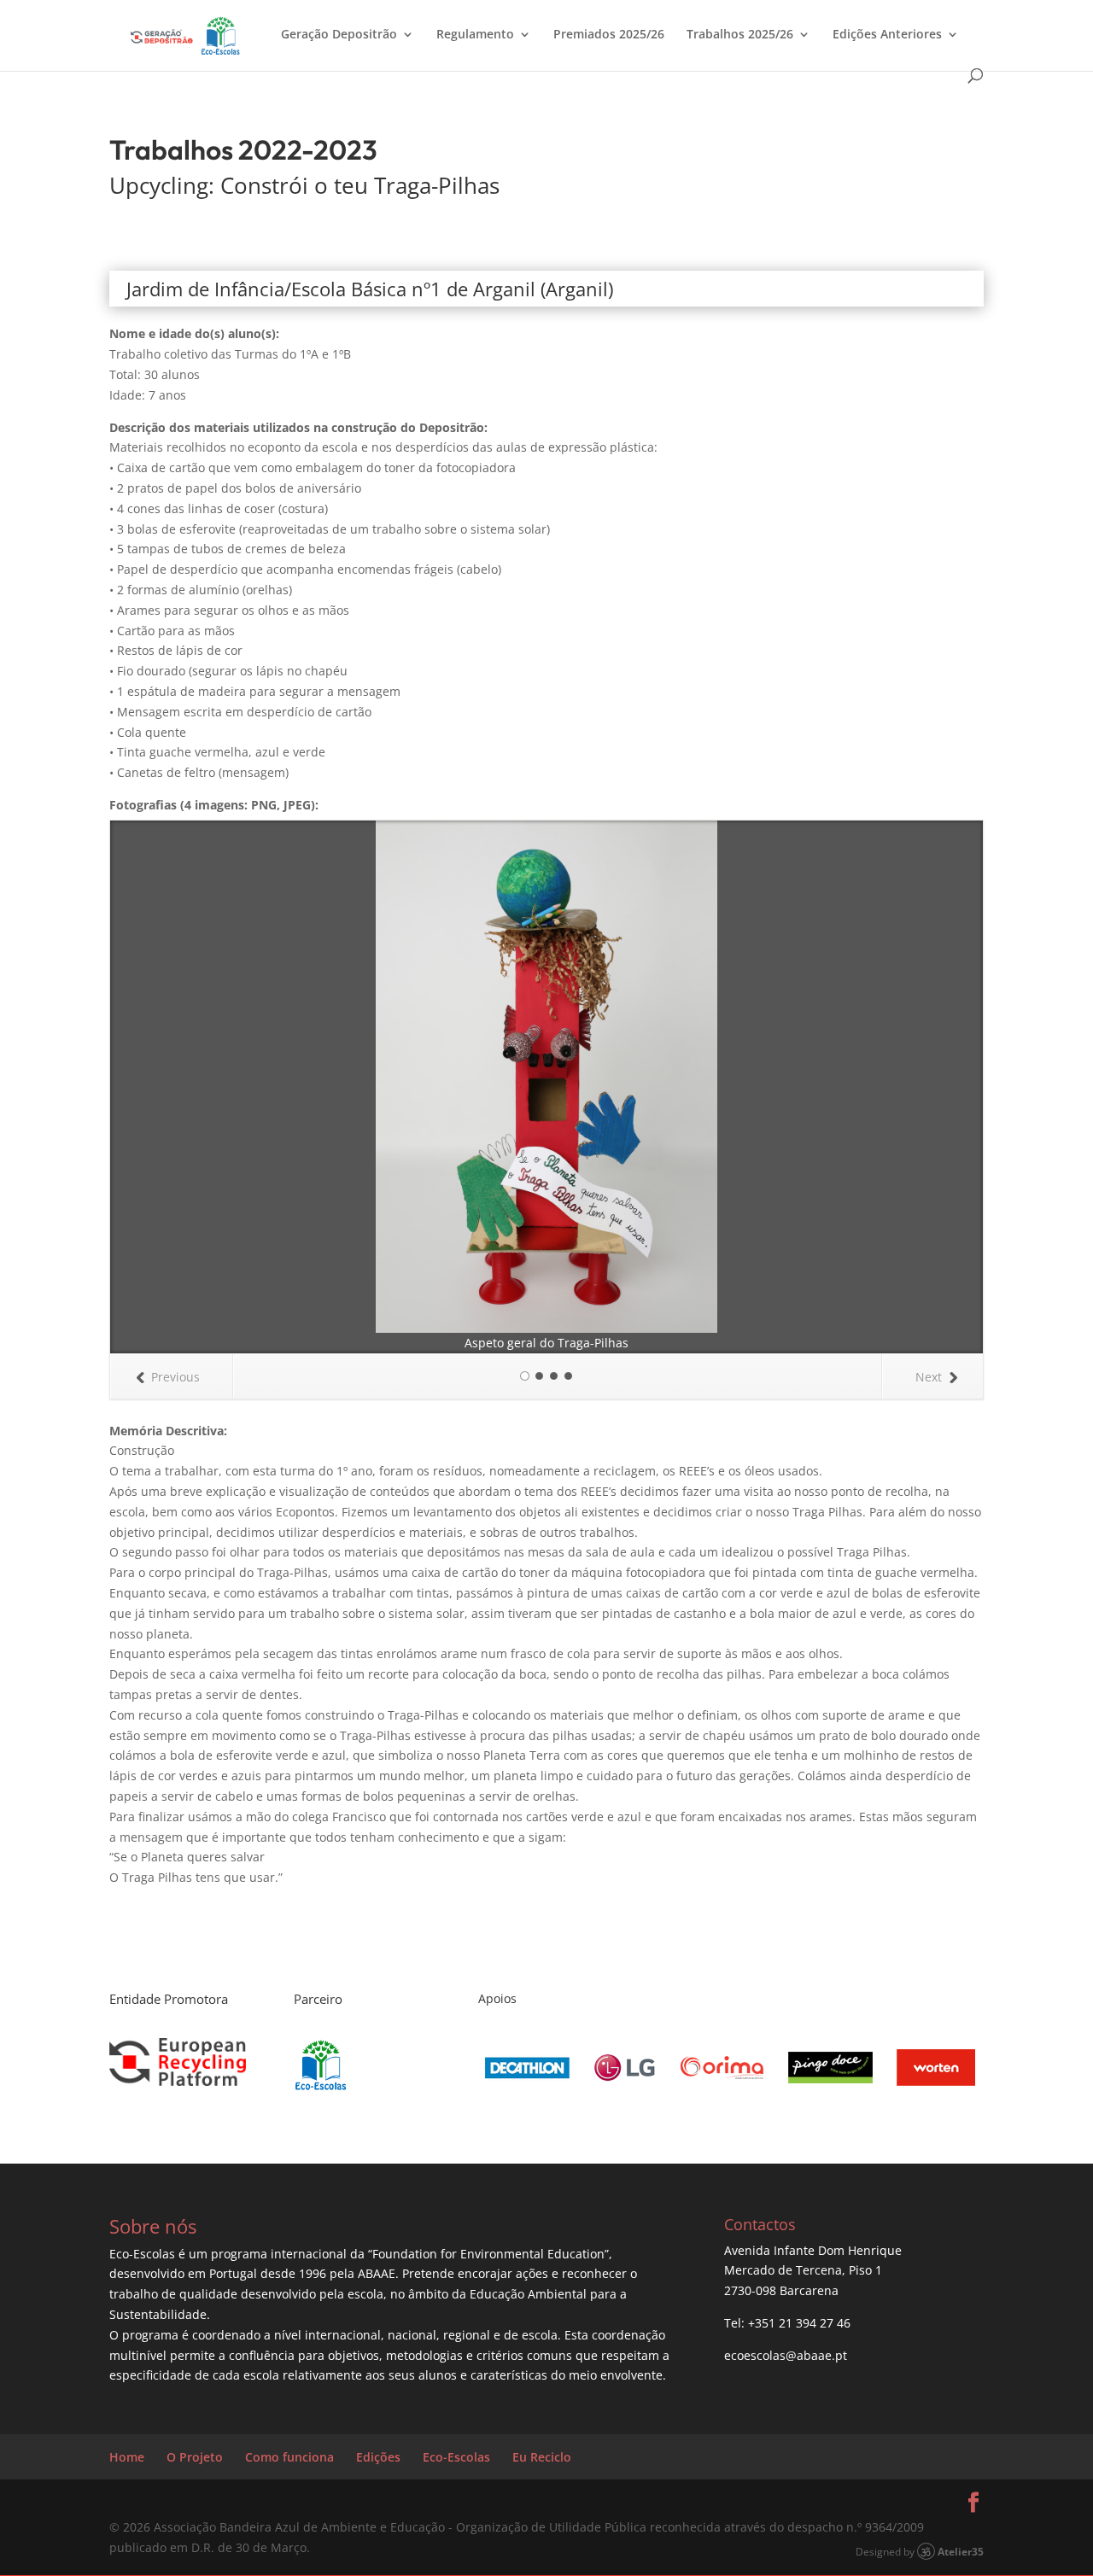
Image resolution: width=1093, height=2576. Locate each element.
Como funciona (289, 2457)
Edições (378, 2457)
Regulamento (475, 35)
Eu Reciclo (542, 2457)
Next (929, 1377)
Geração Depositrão (339, 35)
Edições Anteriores (887, 35)
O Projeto (195, 2457)
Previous (175, 1377)
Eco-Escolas (456, 2457)
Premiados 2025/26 (609, 35)
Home (127, 2457)
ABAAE (377, 2273)
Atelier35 (961, 2551)
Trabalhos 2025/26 (740, 35)
